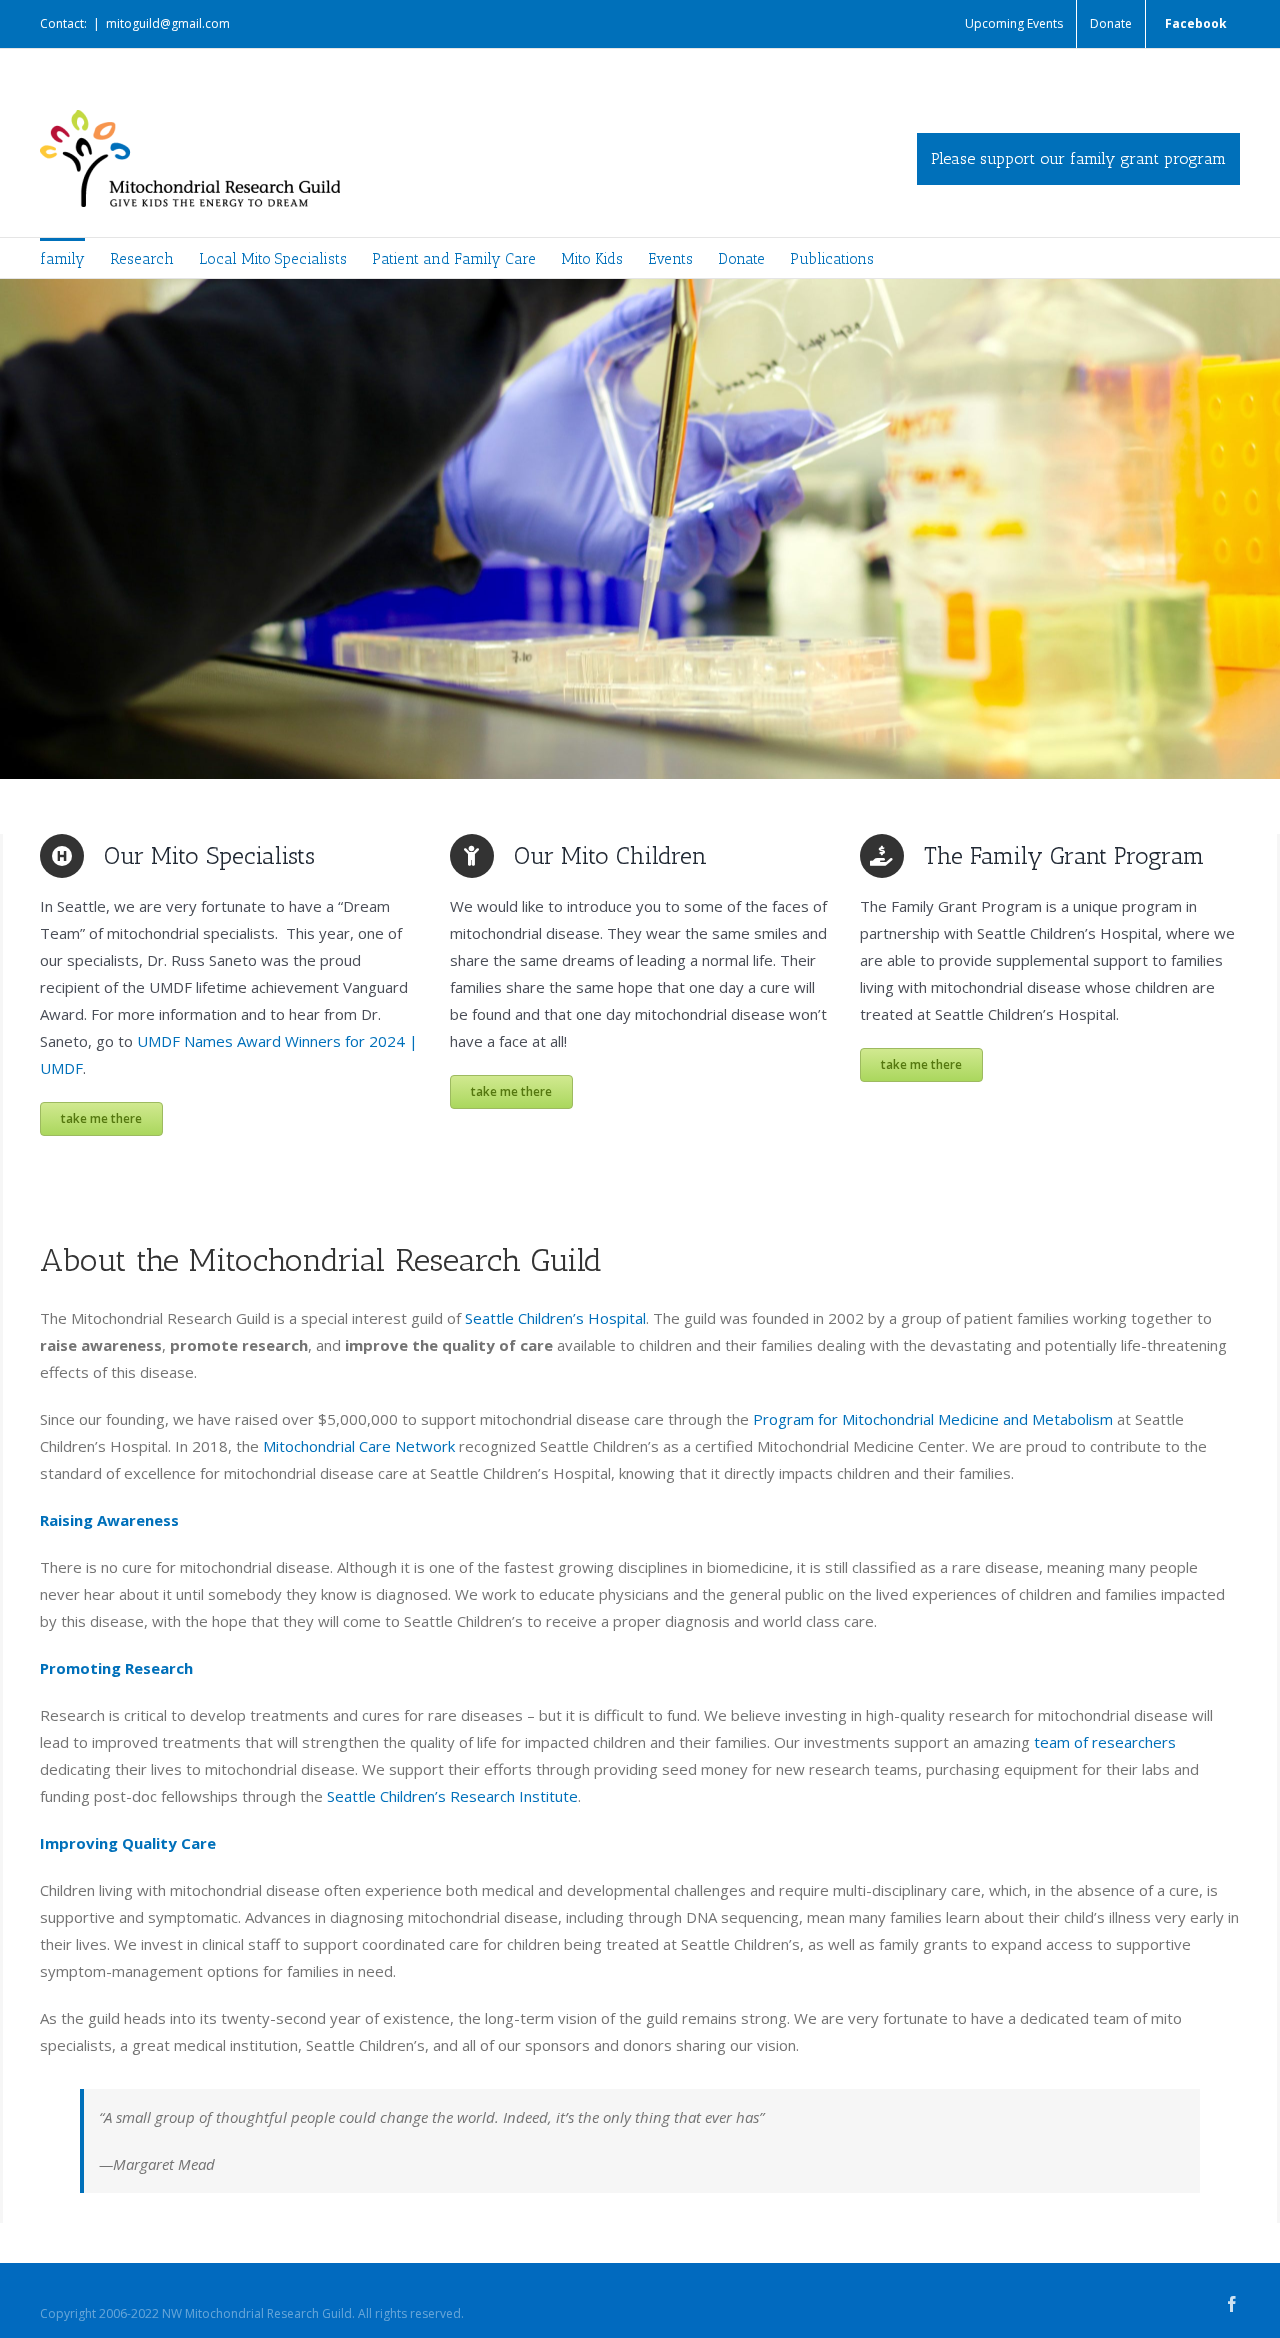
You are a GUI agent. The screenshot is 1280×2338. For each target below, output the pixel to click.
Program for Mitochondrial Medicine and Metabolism (933, 1419)
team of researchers (1105, 1742)
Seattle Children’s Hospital (555, 1318)
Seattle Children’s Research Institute (452, 1796)
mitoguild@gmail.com (168, 23)
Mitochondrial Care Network (359, 1446)
